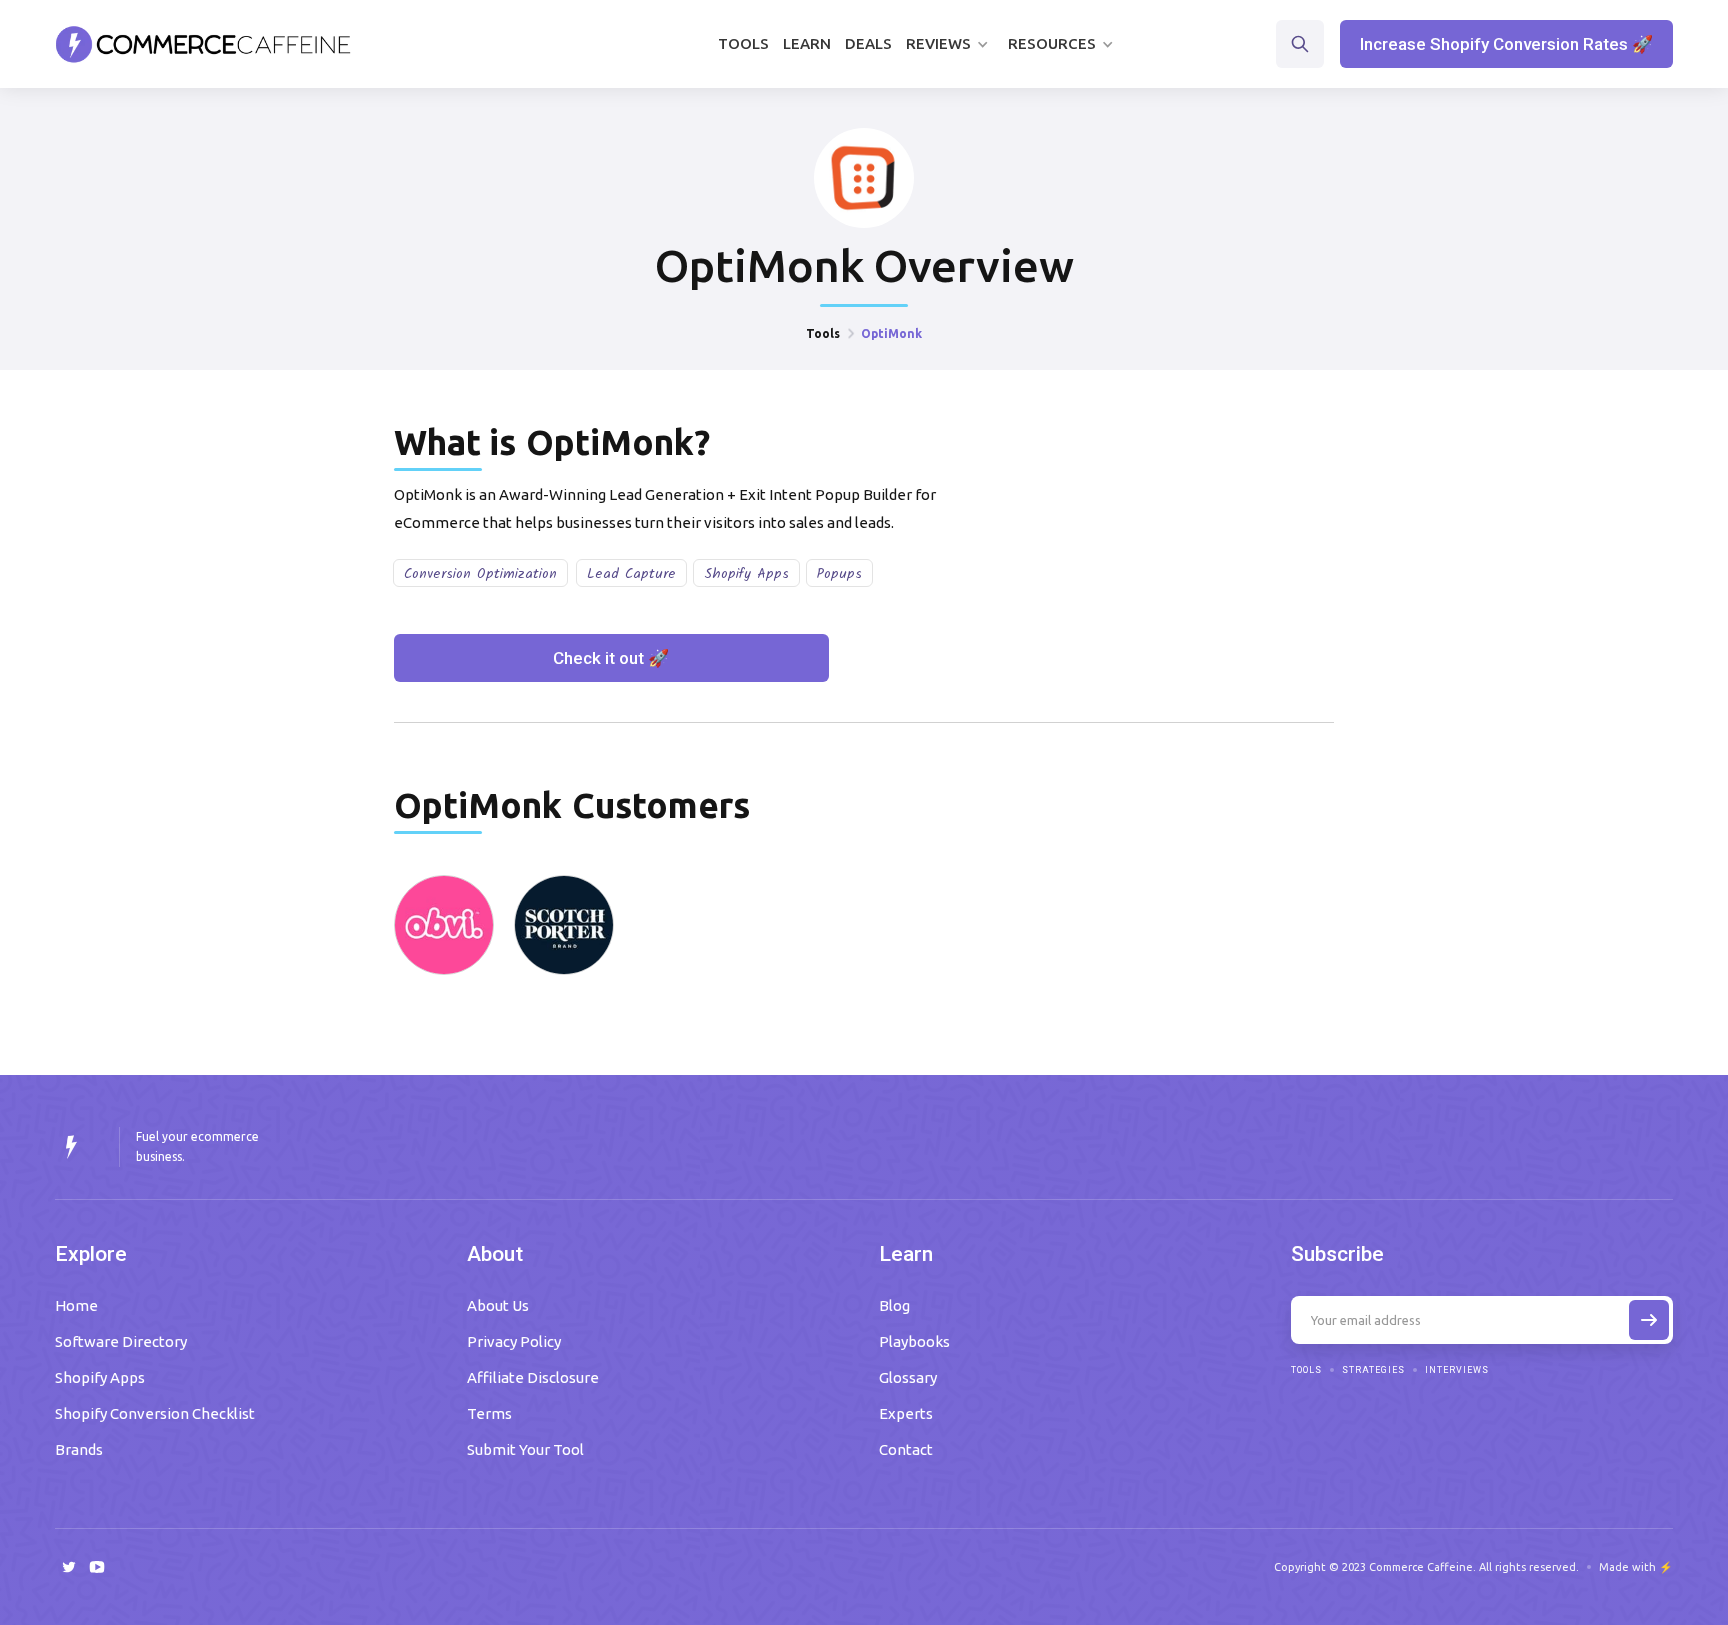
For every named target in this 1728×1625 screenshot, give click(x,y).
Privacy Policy (514, 1341)
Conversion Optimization (480, 574)
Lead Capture (631, 574)
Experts (906, 1413)
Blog (894, 1305)
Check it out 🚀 (611, 658)
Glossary (908, 1377)
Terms (489, 1413)
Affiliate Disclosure (533, 1377)
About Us (498, 1305)
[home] (203, 44)
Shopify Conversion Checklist (155, 1413)
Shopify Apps (746, 574)
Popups (839, 574)
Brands (79, 1449)
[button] (950, 44)
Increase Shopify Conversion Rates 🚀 (1506, 44)
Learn (807, 43)
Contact (906, 1449)
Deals (868, 43)
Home (76, 1305)
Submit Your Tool (525, 1449)
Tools (743, 43)
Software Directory (121, 1341)
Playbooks (914, 1341)
